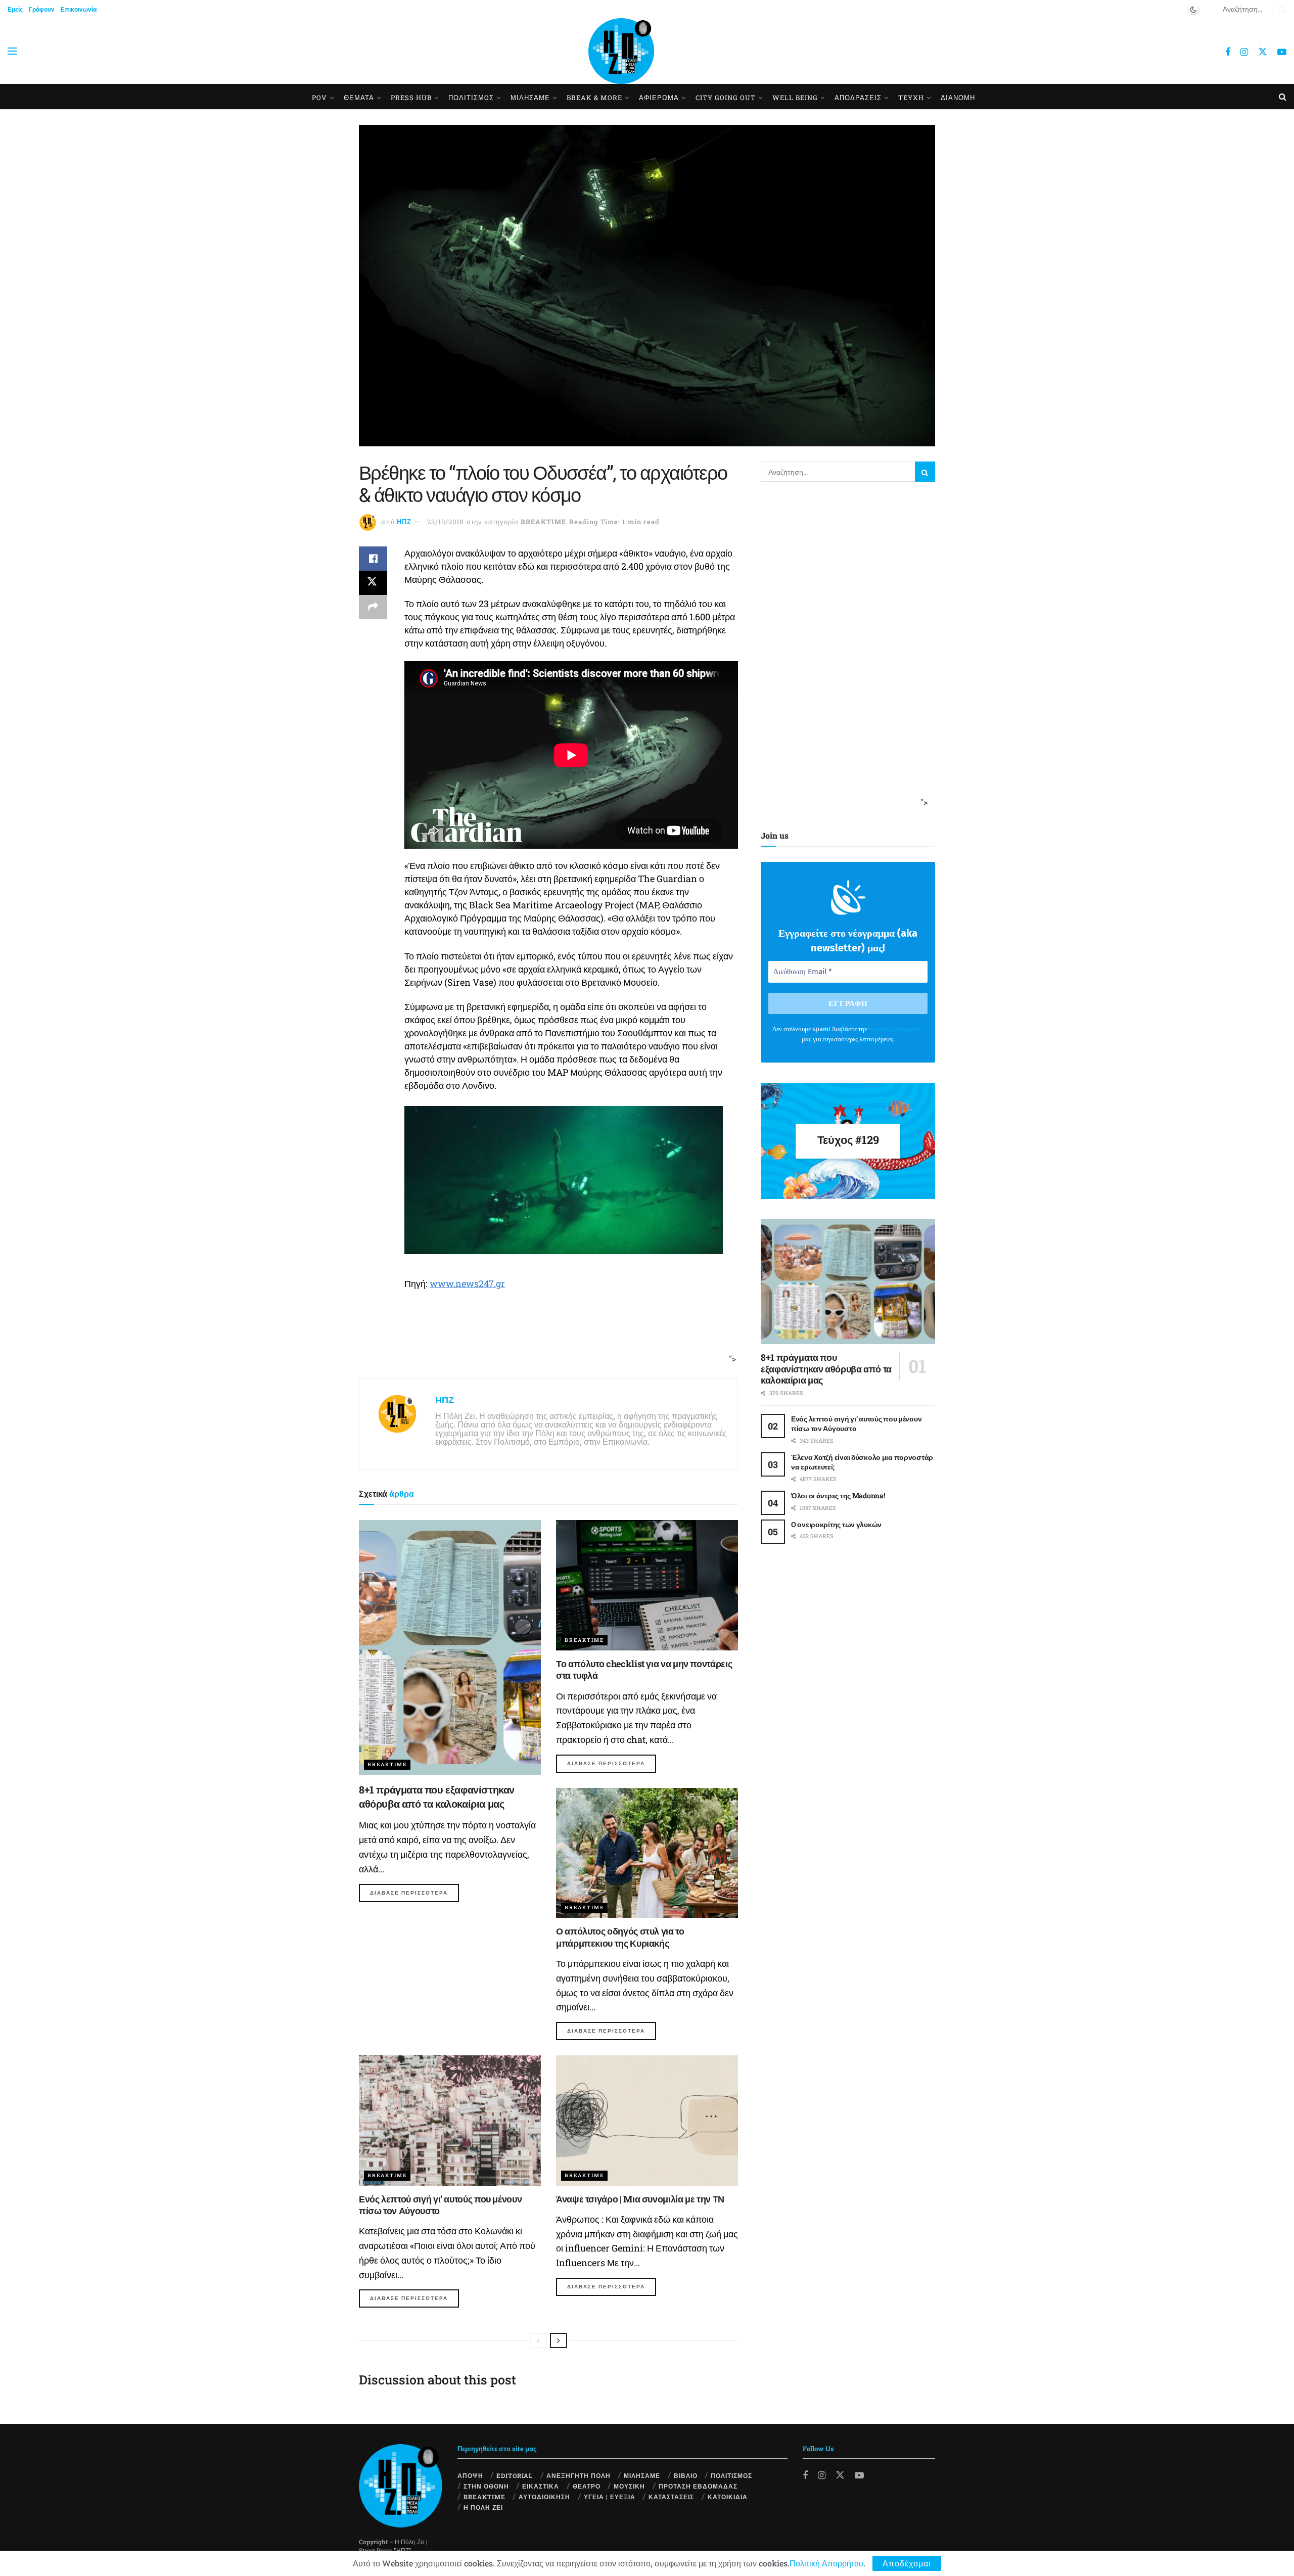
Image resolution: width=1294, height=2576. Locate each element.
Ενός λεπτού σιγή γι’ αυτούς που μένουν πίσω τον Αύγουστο (440, 2205)
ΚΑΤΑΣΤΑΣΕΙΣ (671, 2497)
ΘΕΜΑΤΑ (359, 98)
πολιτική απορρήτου (896, 1029)
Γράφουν (42, 9)
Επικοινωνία (79, 9)
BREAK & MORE (594, 98)
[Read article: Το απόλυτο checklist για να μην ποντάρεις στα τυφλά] (647, 1585)
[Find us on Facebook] (1228, 52)
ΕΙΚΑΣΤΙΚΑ (541, 2486)
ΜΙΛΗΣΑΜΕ (530, 98)
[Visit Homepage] (621, 51)
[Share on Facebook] (373, 559)
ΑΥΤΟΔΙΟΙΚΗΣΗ (544, 2497)
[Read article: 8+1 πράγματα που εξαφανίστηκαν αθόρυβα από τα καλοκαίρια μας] (450, 1647)
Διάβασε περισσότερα (414, 1893)
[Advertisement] (545, 1339)
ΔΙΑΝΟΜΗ (958, 98)
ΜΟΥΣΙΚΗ (629, 2486)
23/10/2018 (445, 522)
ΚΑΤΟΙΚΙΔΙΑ (728, 2497)
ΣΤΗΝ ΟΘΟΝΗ (486, 2486)
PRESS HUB (411, 98)
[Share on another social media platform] (373, 607)
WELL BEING (795, 98)
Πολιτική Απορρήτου (826, 2563)
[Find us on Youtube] (1282, 52)
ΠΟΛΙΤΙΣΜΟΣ (731, 2475)
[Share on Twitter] (373, 583)
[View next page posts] (559, 2340)
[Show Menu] (12, 51)
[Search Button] (1280, 9)
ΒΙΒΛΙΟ (686, 2475)
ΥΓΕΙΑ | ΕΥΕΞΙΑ (610, 2497)
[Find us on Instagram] (1244, 52)
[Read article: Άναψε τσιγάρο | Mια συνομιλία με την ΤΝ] (647, 2120)
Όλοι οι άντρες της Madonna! (838, 1496)
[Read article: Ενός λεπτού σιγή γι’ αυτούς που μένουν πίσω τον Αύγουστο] (450, 2120)
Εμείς (15, 9)
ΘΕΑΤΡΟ (587, 2486)
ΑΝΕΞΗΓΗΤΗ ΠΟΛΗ (579, 2475)
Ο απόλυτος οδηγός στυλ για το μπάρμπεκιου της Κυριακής (620, 1937)
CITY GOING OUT (726, 98)
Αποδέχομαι (907, 2563)
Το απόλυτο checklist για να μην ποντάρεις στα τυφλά (644, 1669)
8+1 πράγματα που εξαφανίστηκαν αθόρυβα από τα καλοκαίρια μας (826, 1369)
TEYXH (911, 98)
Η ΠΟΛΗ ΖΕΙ (483, 2507)
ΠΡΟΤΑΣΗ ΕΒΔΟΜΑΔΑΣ (698, 2486)
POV (319, 98)
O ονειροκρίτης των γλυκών (836, 1524)
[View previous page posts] (538, 2340)
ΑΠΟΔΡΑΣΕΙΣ (858, 98)
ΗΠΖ (404, 522)
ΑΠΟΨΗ (470, 2475)
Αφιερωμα (659, 98)
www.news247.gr (467, 1283)
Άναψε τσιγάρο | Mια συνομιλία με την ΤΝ (640, 2199)
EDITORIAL (515, 2475)
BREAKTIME (543, 522)
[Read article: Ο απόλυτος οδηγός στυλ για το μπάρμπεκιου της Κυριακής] (647, 1853)
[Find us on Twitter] (1263, 51)
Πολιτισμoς (471, 98)
